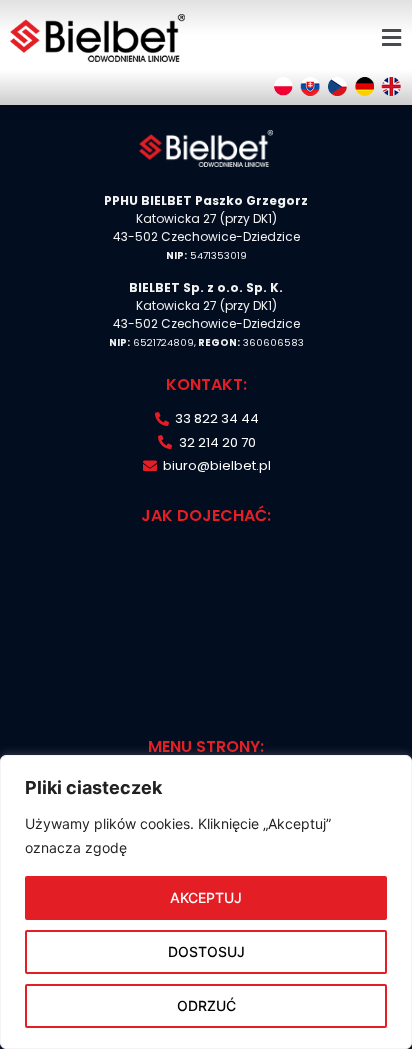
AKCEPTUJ (206, 897)
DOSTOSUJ (206, 951)
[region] (206, 902)
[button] (391, 37)
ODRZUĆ (206, 1005)
